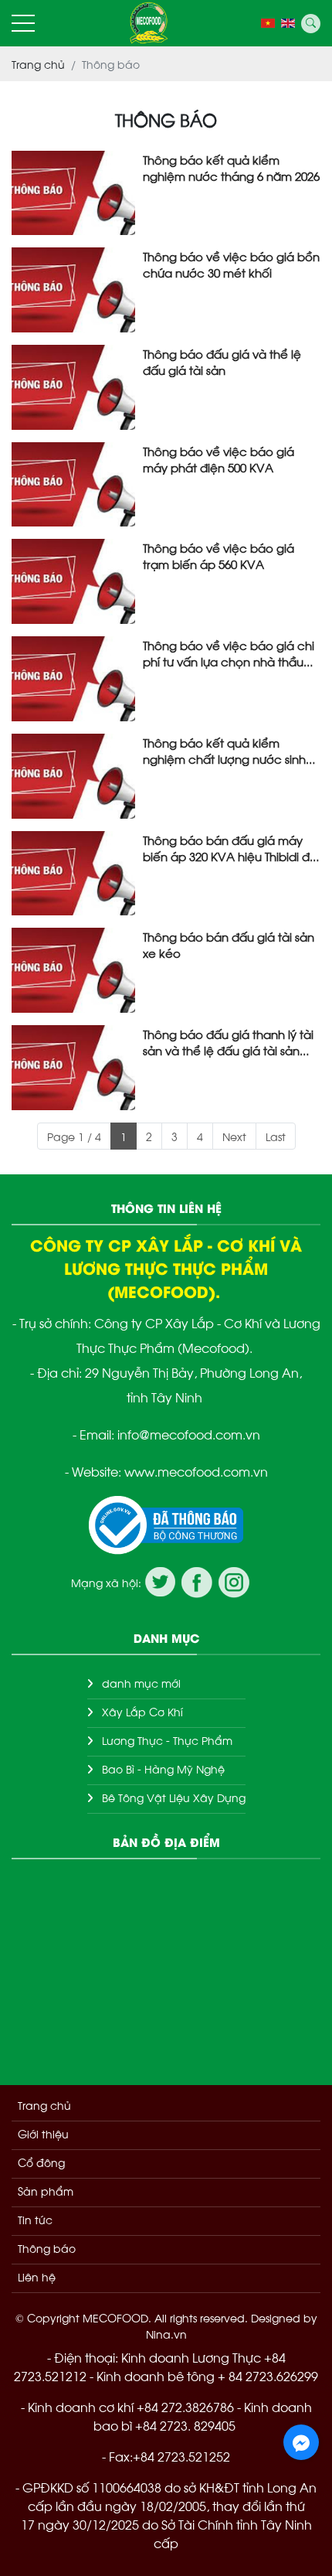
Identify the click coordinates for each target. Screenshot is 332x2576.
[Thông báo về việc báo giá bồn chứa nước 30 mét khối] (73, 290)
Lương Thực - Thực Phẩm (167, 1740)
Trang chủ (44, 2105)
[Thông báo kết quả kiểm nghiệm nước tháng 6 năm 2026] (73, 193)
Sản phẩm (46, 2191)
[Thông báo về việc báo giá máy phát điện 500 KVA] (73, 485)
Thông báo (47, 2248)
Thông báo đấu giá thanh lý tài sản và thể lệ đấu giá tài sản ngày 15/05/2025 (228, 1041)
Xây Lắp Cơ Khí (142, 1711)
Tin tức (35, 2219)
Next (234, 1136)
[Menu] (23, 24)
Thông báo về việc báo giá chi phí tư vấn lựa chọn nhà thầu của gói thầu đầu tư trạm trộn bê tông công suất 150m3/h (229, 653)
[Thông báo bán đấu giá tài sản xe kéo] (73, 970)
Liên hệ (37, 2276)
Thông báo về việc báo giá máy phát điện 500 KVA (219, 458)
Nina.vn (166, 2334)
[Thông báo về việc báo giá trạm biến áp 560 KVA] (73, 581)
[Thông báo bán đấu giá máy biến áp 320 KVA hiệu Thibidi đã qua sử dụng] (73, 874)
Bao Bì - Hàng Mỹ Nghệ (163, 1768)
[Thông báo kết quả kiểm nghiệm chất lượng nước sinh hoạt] (73, 776)
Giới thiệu (43, 2133)
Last (276, 1136)
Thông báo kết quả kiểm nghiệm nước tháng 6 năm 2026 (231, 167)
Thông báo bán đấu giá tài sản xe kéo (229, 944)
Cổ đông (41, 2162)
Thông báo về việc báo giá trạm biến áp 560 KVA (219, 555)
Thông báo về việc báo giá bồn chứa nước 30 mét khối (231, 264)
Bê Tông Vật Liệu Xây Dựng (174, 1797)
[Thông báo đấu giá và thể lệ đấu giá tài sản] (73, 387)
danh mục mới (141, 1683)
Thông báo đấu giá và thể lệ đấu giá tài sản (222, 361)
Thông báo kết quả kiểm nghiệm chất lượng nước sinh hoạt (224, 750)
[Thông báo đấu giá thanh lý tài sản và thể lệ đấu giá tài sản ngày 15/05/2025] (73, 1068)
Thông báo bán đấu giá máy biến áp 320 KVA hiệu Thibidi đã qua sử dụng (230, 847)
